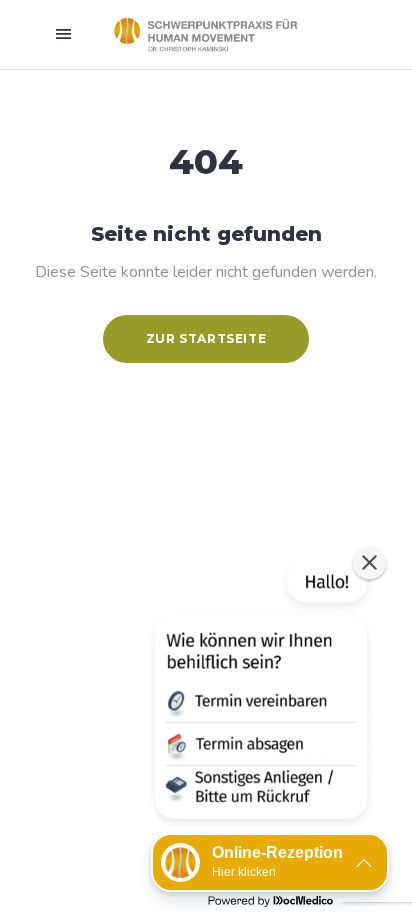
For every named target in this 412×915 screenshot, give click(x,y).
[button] (259, 694)
